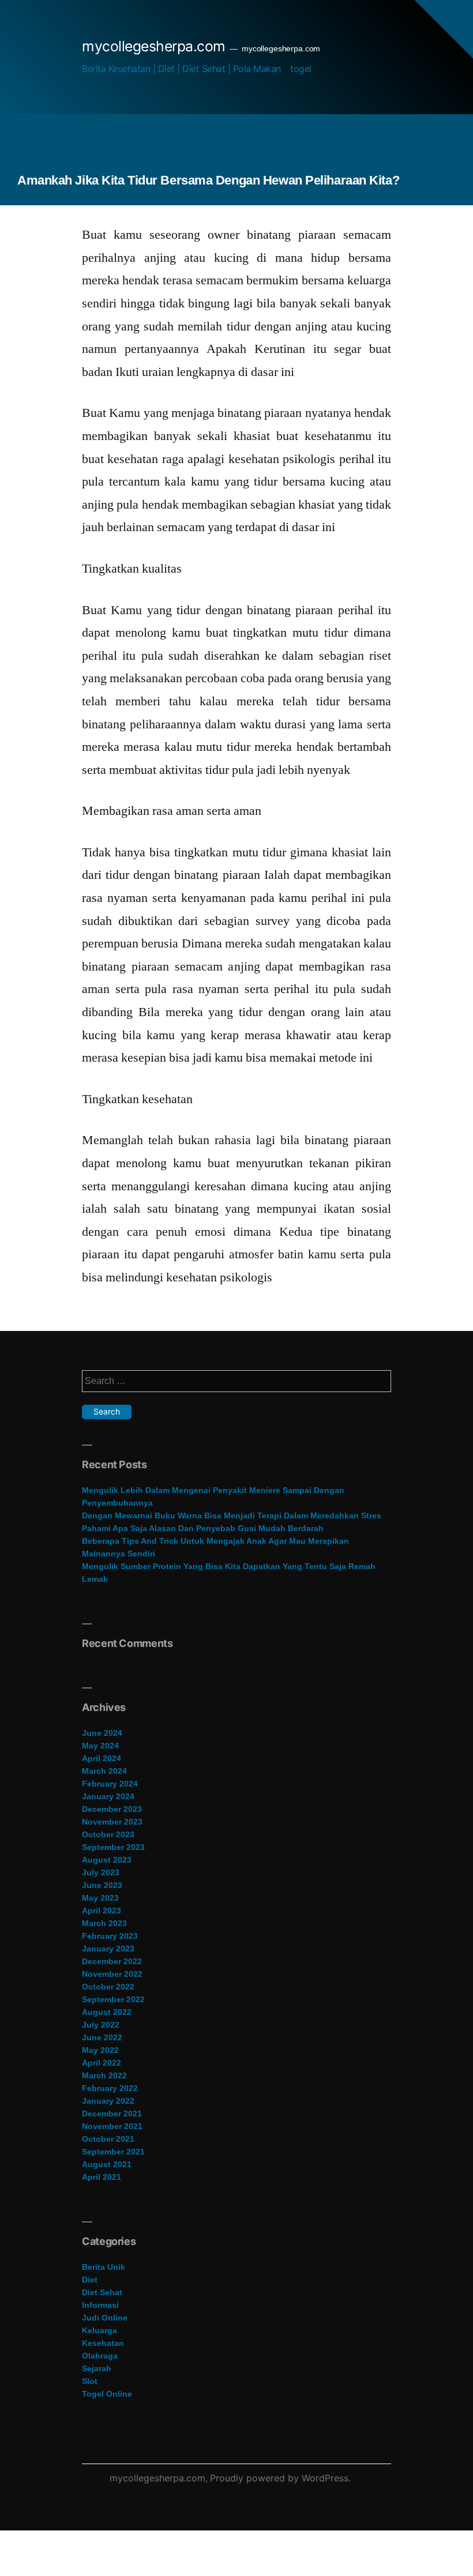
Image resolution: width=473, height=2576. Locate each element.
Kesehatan (103, 2343)
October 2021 (108, 2139)
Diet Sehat (102, 2292)
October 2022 (108, 1987)
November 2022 (112, 1974)
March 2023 (104, 1923)
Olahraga (100, 2356)
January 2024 (108, 1796)
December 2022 (112, 1961)
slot (90, 2381)
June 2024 (102, 1733)
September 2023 (113, 1847)
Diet (90, 2280)
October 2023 (108, 1834)
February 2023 (110, 1936)
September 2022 (113, 1999)
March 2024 (104, 1771)
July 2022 (101, 2025)
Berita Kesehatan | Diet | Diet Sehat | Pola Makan (181, 69)
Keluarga (100, 2330)
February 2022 (110, 2088)
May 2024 (100, 1746)
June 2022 (102, 2037)
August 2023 (107, 1860)
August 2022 (107, 2012)
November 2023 (112, 1822)
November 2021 (112, 2126)
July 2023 (101, 1872)
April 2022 (102, 2063)
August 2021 (107, 2164)
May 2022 (100, 2050)
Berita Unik (104, 2267)
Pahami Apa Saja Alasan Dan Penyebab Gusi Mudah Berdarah (203, 1528)
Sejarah (97, 2368)
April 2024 (102, 1758)
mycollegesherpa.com (154, 46)
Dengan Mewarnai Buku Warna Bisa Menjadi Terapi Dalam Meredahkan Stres (232, 1515)
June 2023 (102, 1885)
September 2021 (113, 2152)
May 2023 (100, 1898)
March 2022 (104, 2075)
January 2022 (108, 2101)
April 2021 (102, 2177)
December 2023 (112, 1809)
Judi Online (105, 2318)
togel (301, 69)
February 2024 (110, 1784)
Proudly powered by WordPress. (280, 2478)
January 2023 (108, 1949)
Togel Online (107, 2394)
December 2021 (112, 2114)
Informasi (100, 2305)
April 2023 (102, 1911)
